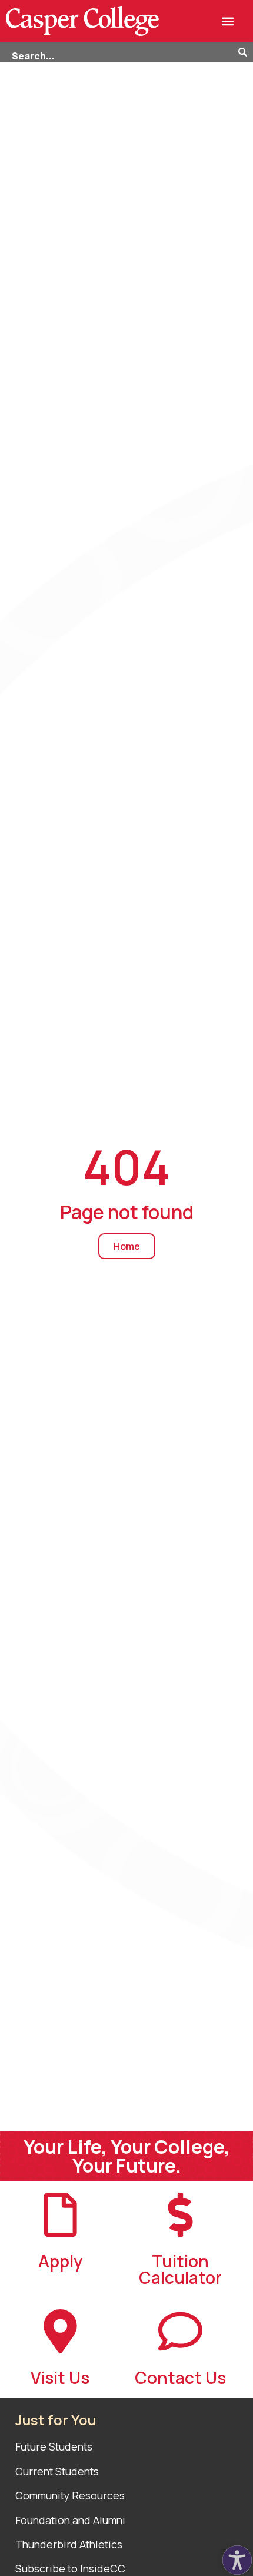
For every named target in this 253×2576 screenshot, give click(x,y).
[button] (228, 21)
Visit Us (60, 2378)
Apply (60, 2261)
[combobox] (119, 52)
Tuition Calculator (180, 2269)
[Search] (246, 52)
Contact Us (180, 2378)
